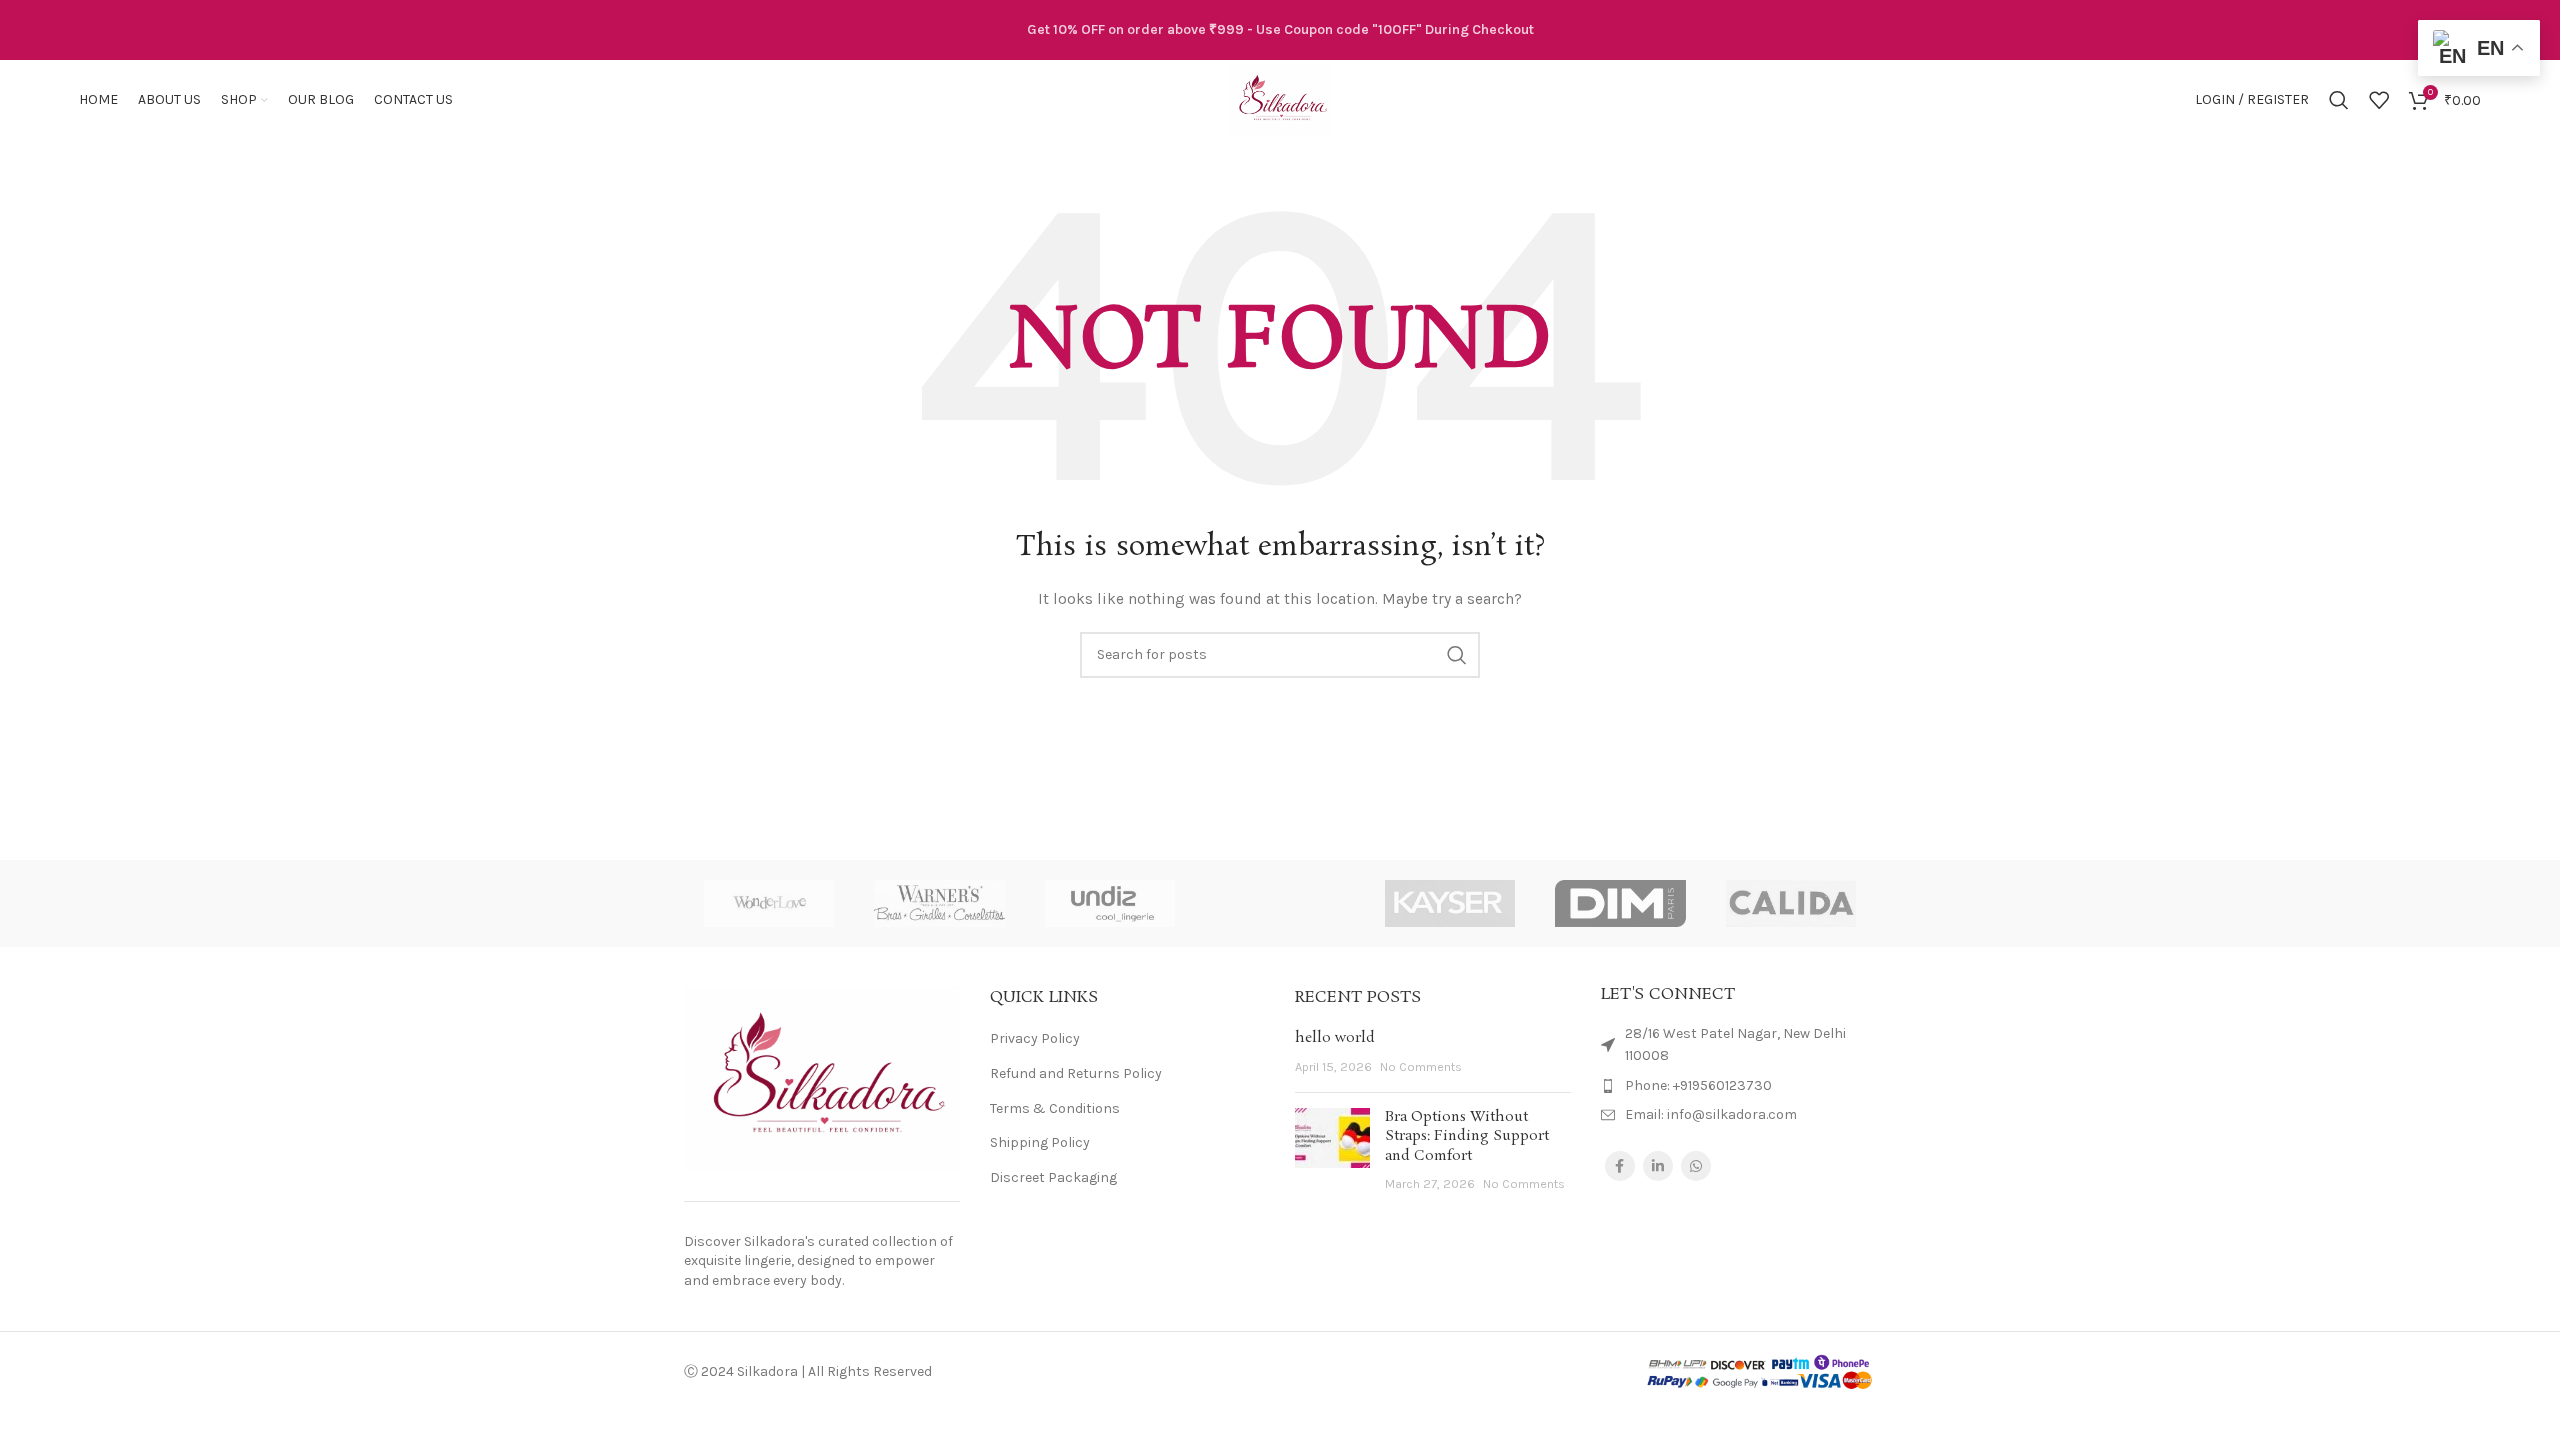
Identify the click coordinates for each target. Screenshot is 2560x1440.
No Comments (1421, 1066)
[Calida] (1791, 903)
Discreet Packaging (1053, 1177)
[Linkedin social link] (1658, 1166)
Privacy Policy (1035, 1038)
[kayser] (1450, 903)
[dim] (1620, 903)
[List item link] (1739, 1086)
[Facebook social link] (1620, 1166)
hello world (1335, 1038)
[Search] (2339, 100)
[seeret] (1280, 903)
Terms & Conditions (1055, 1108)
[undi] (1110, 903)
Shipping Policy (1040, 1142)
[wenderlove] (769, 903)
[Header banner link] (1280, 30)
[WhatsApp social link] (1696, 1166)
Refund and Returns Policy (1076, 1073)
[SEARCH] (1457, 655)
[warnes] (939, 903)
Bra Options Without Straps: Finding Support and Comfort (1467, 1136)
